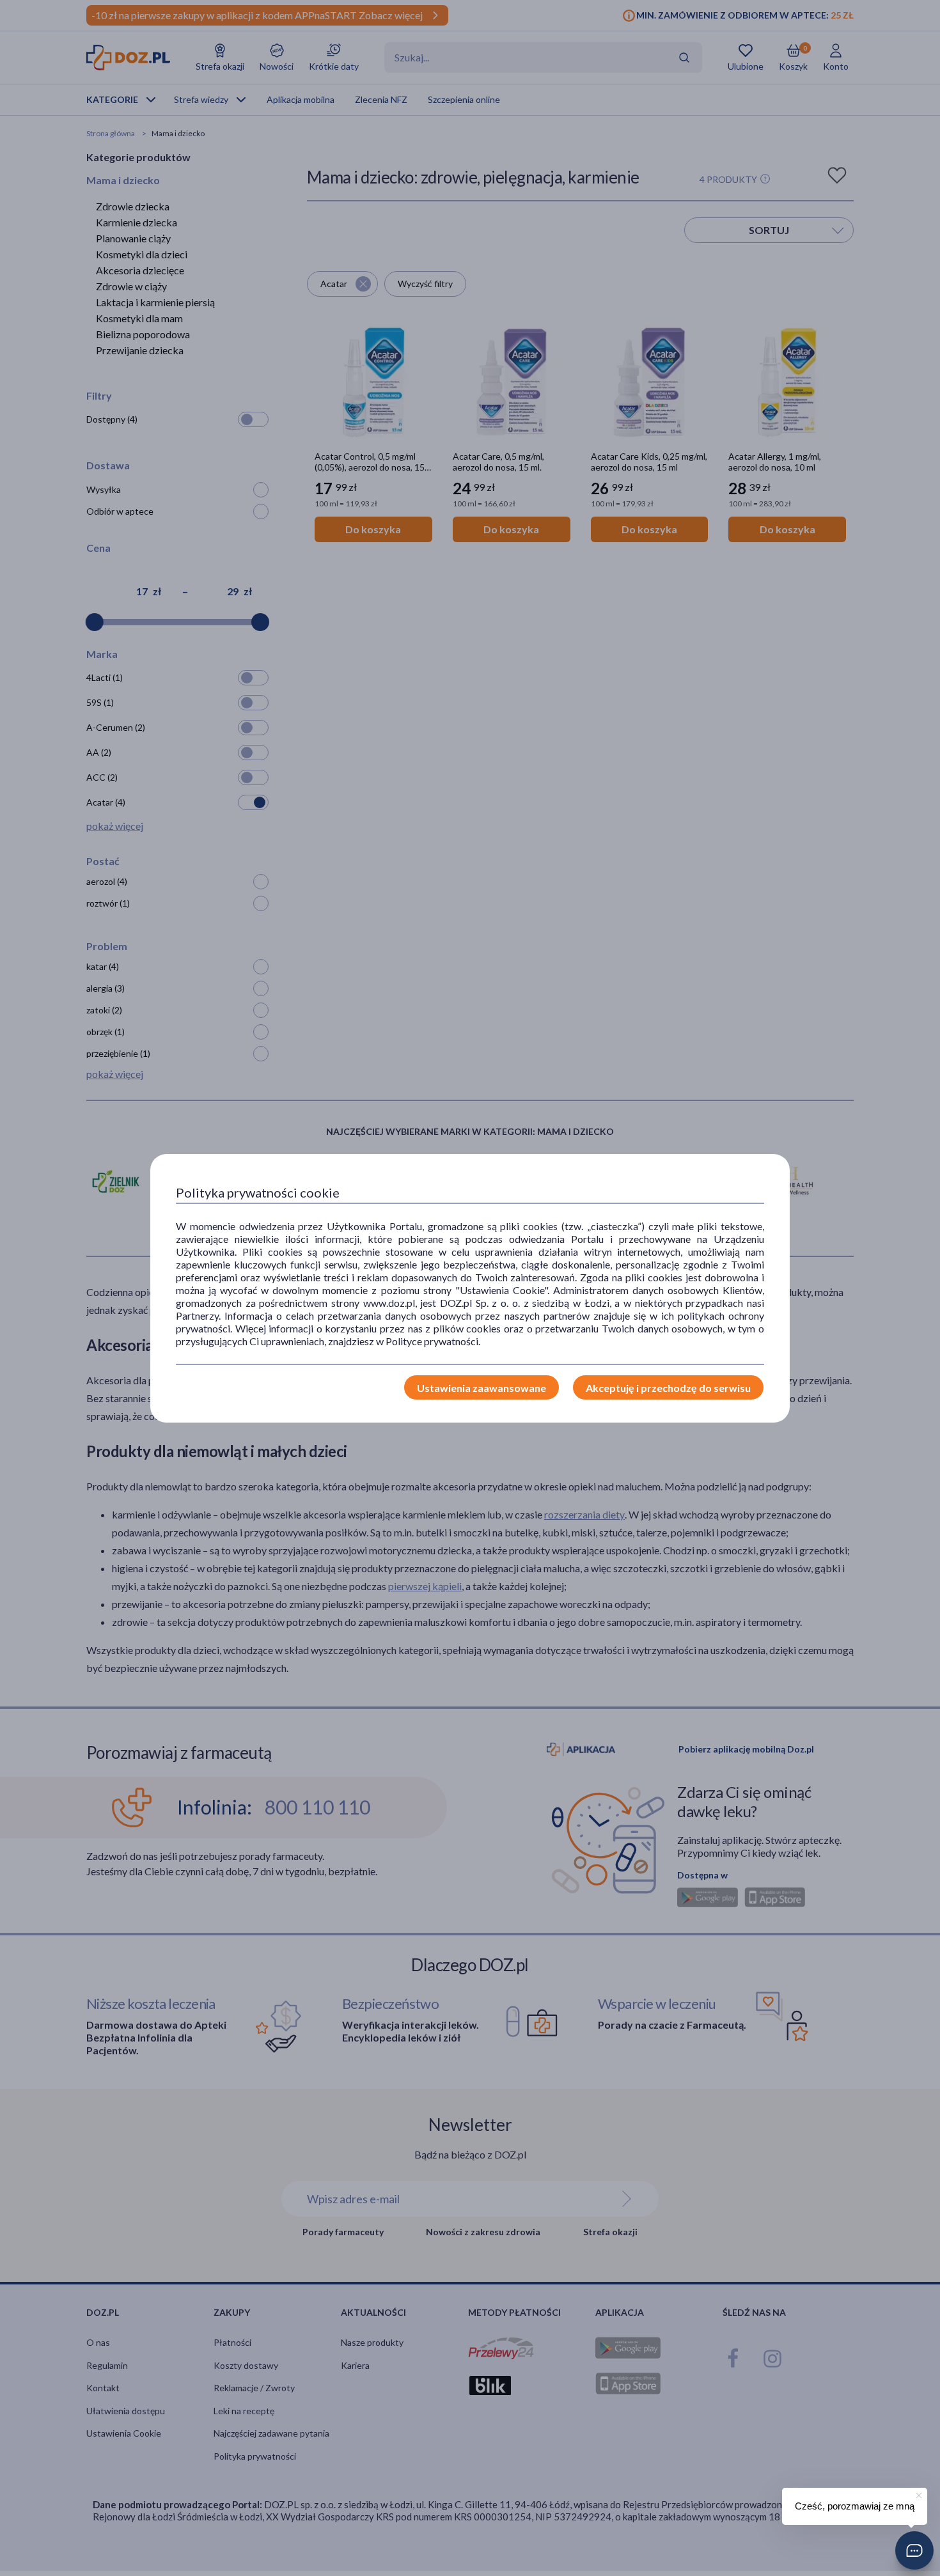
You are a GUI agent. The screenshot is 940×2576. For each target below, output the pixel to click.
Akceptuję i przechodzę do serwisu (668, 1388)
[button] (914, 2550)
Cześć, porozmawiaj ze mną (855, 2506)
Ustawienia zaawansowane (482, 1388)
